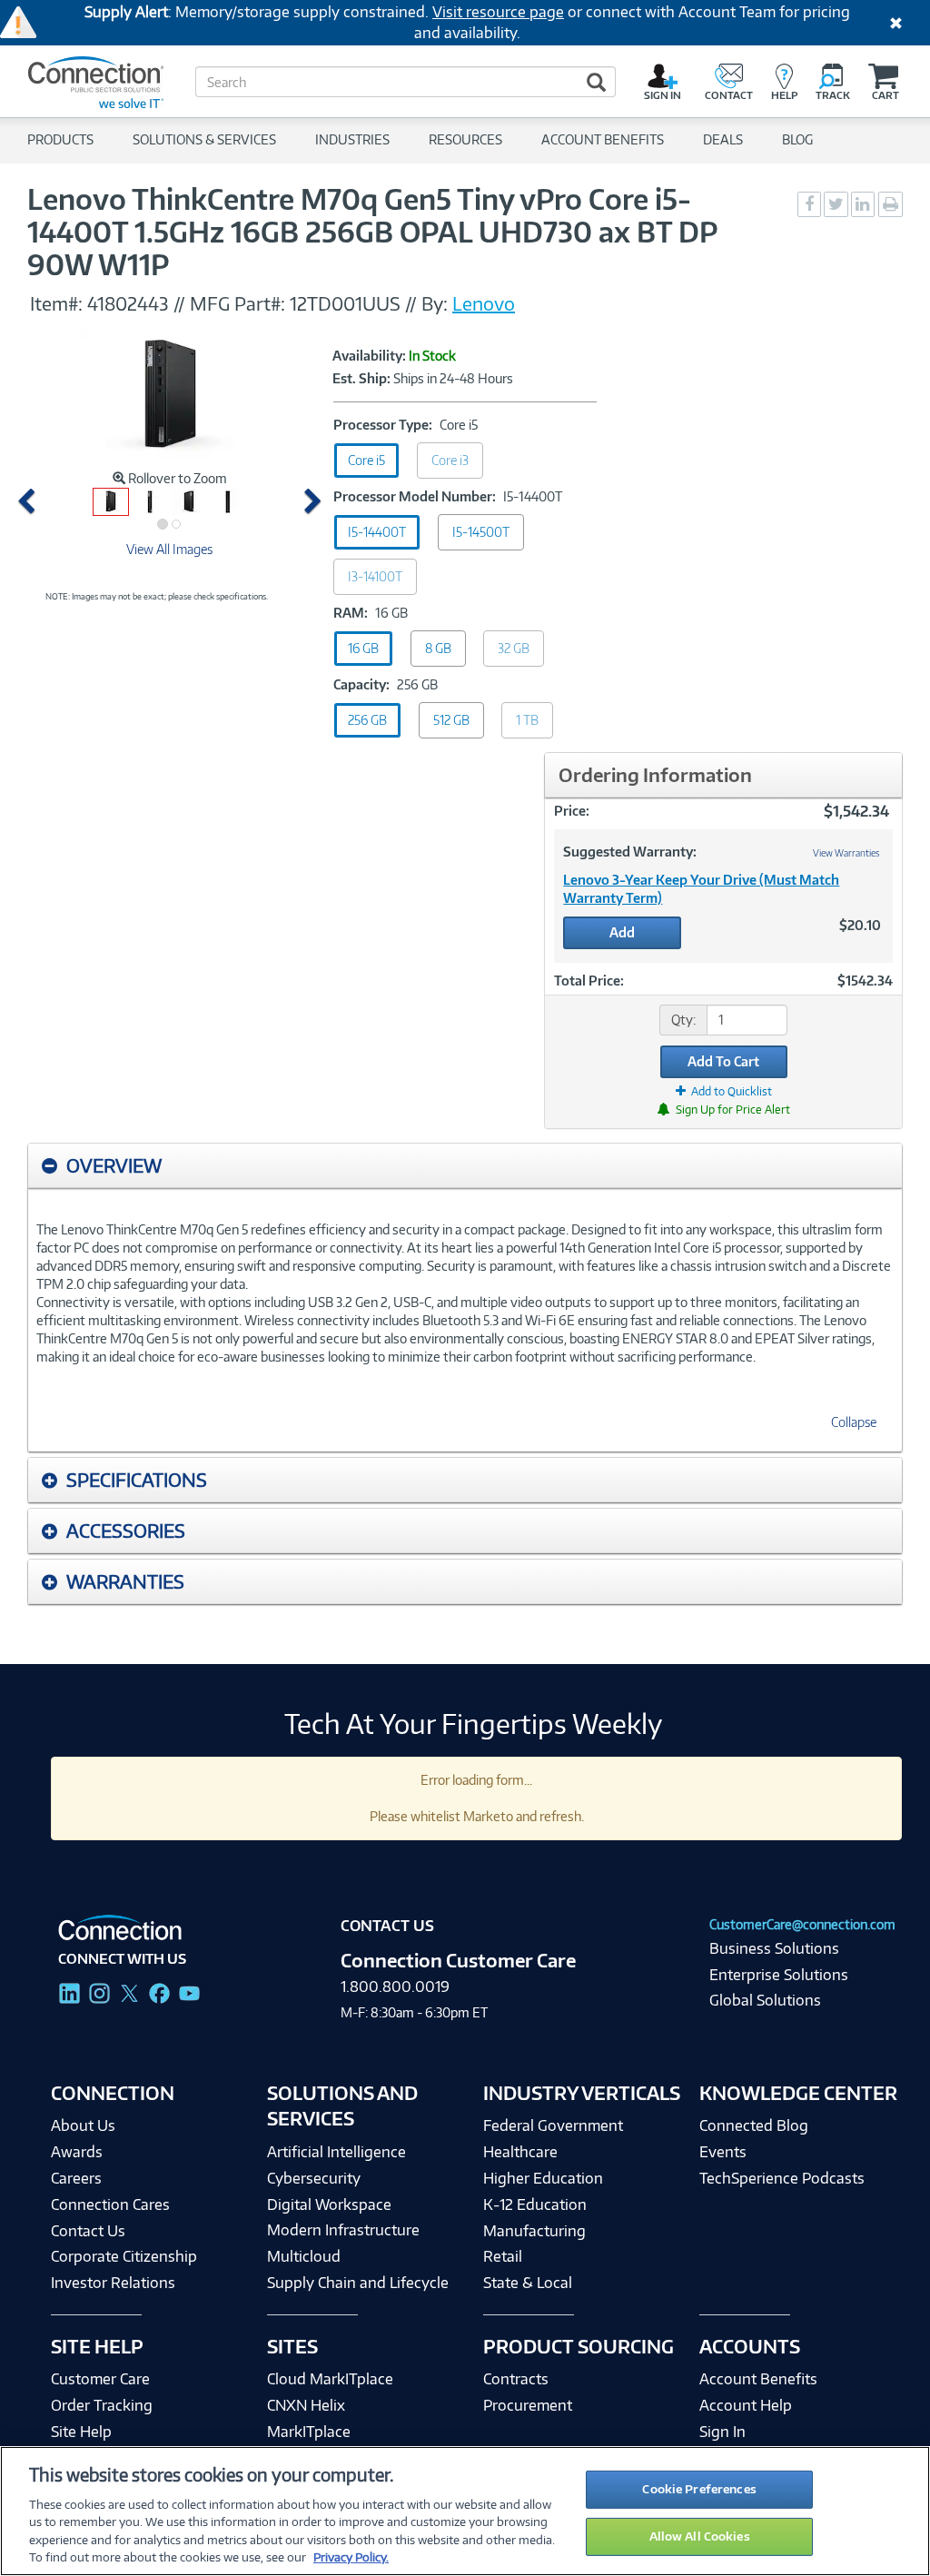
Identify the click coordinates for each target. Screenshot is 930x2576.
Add (622, 932)
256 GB (367, 720)
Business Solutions (774, 1948)
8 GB (438, 648)
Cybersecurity (314, 2178)
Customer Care (100, 2379)
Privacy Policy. (351, 2557)
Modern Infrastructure (343, 2230)
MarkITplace (309, 2432)
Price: (572, 811)
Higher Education (543, 2178)
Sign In (722, 2432)
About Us (83, 2125)
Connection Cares (110, 2204)
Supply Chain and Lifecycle (358, 2283)
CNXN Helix (306, 2405)
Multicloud (304, 2256)
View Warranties (846, 853)
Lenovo (484, 303)
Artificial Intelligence (336, 2152)
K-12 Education (535, 2204)
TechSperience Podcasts (782, 2178)
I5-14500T (481, 532)
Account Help (746, 2405)
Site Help (81, 2432)
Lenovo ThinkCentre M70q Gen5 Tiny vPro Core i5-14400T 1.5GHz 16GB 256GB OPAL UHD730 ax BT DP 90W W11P (372, 232)
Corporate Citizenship (124, 2256)
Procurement (528, 2405)
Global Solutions (765, 2000)
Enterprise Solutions (779, 1975)
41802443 (128, 303)
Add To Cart (723, 1061)
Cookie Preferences (699, 2489)
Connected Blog (754, 2125)
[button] (30, 502)
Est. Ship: (361, 379)
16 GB (363, 648)
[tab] (465, 1166)
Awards (77, 2152)
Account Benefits (758, 2379)
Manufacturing (534, 2231)
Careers (76, 2178)
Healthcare (520, 2152)
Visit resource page (498, 12)
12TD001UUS (347, 303)
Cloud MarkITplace (330, 2379)
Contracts (516, 2379)
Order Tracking (102, 2405)
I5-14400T (377, 532)
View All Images (169, 549)
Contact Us (88, 2231)
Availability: (369, 356)
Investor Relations (113, 2283)
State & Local (528, 2283)
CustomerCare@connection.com (802, 1924)
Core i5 (366, 460)
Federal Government (553, 2125)
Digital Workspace (329, 2204)
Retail (503, 2256)
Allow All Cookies (700, 2536)
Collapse (854, 1422)
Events (723, 2152)
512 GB (451, 720)
